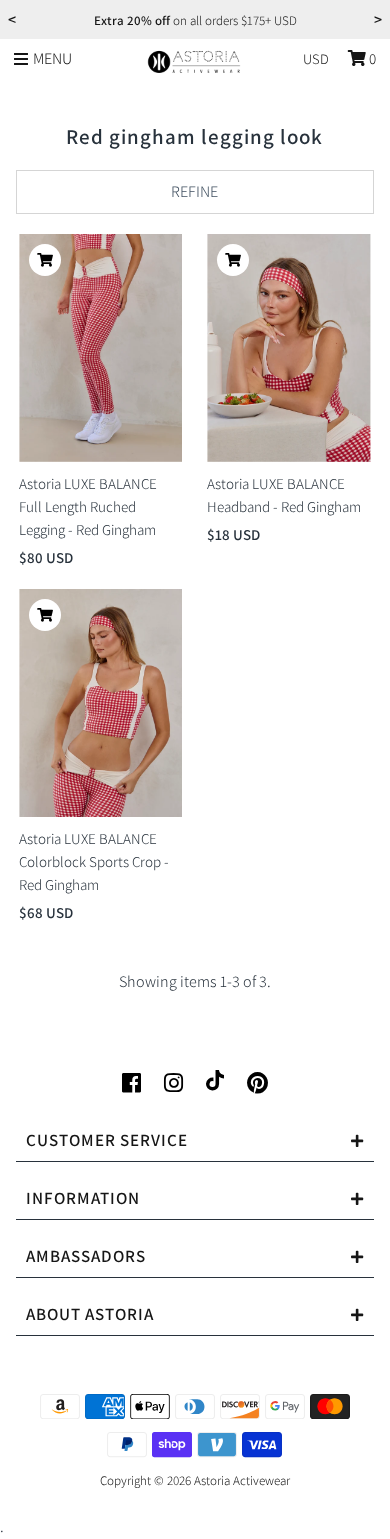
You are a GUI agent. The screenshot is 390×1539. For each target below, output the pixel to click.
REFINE (194, 191)
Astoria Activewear (242, 1480)
